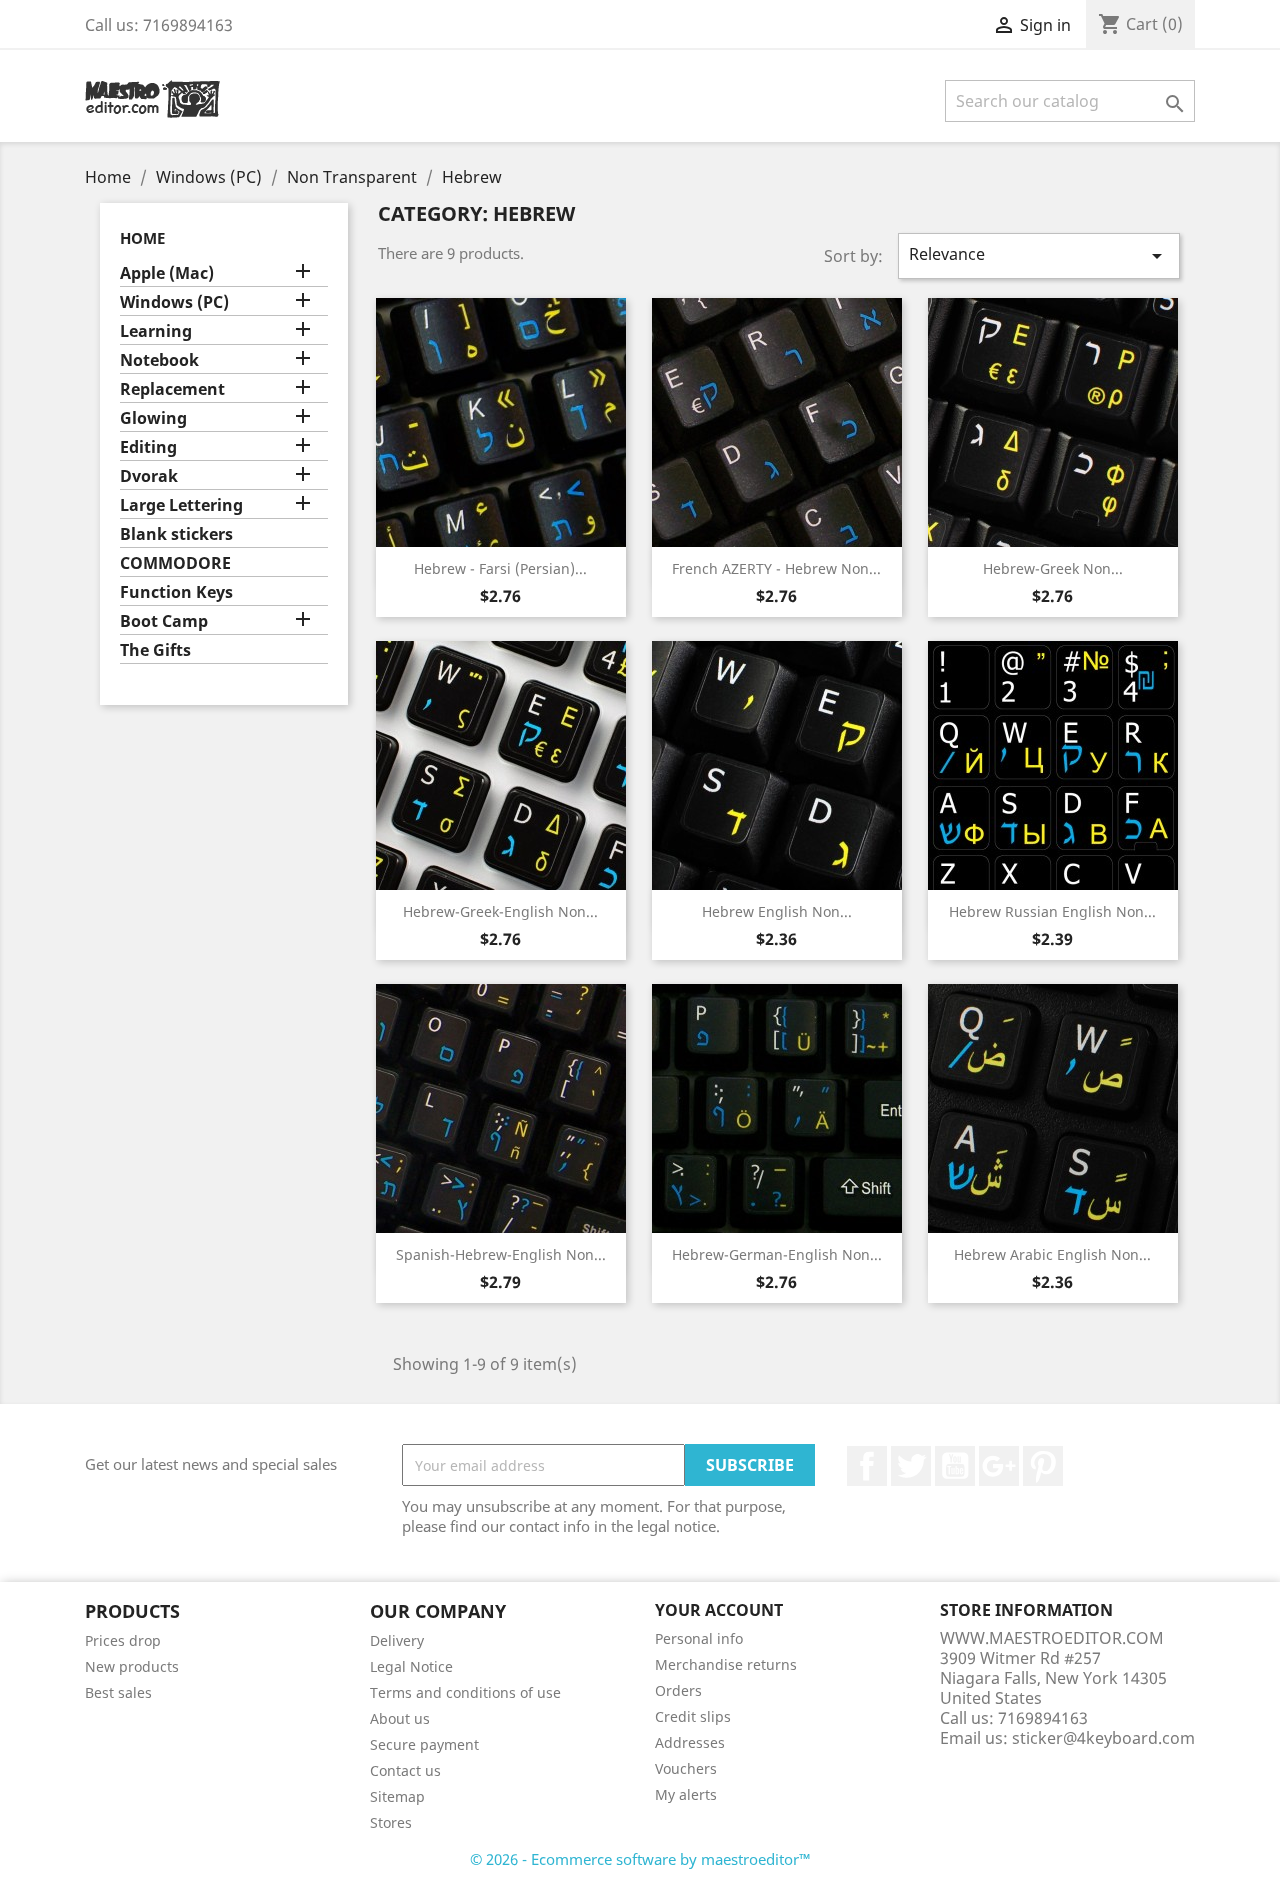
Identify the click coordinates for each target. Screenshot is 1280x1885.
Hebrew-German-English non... (777, 1254)
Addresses (690, 1742)
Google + (999, 1466)
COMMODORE (175, 563)
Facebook (867, 1466)
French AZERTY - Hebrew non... (776, 568)
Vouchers (686, 1768)
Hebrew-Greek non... (1053, 568)
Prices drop (123, 1640)
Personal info (699, 1638)
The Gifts (155, 650)
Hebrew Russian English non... (1052, 911)
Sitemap (397, 1796)
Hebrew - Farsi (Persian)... (500, 568)
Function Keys (176, 592)
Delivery (397, 1640)
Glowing (153, 418)
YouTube (955, 1466)
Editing (148, 447)
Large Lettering (181, 505)
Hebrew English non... (777, 911)
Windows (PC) (174, 302)
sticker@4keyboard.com (1103, 1738)
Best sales (118, 1692)
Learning (156, 331)
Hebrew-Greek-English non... (500, 911)
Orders (678, 1690)
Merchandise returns (726, 1664)
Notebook (159, 360)
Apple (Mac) (167, 273)
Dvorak (149, 476)
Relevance (1039, 255)
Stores (391, 1822)
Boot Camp (164, 621)
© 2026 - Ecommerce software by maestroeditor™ (640, 1859)
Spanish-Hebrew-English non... (501, 1254)
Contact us (405, 1770)
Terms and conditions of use (465, 1692)
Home (142, 238)
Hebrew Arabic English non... (1052, 1254)
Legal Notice (411, 1666)
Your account (719, 1610)
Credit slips (693, 1716)
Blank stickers (176, 534)
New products (132, 1666)
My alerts (686, 1794)
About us (400, 1718)
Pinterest (1043, 1466)
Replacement (172, 389)
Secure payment (424, 1744)
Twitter (911, 1466)
